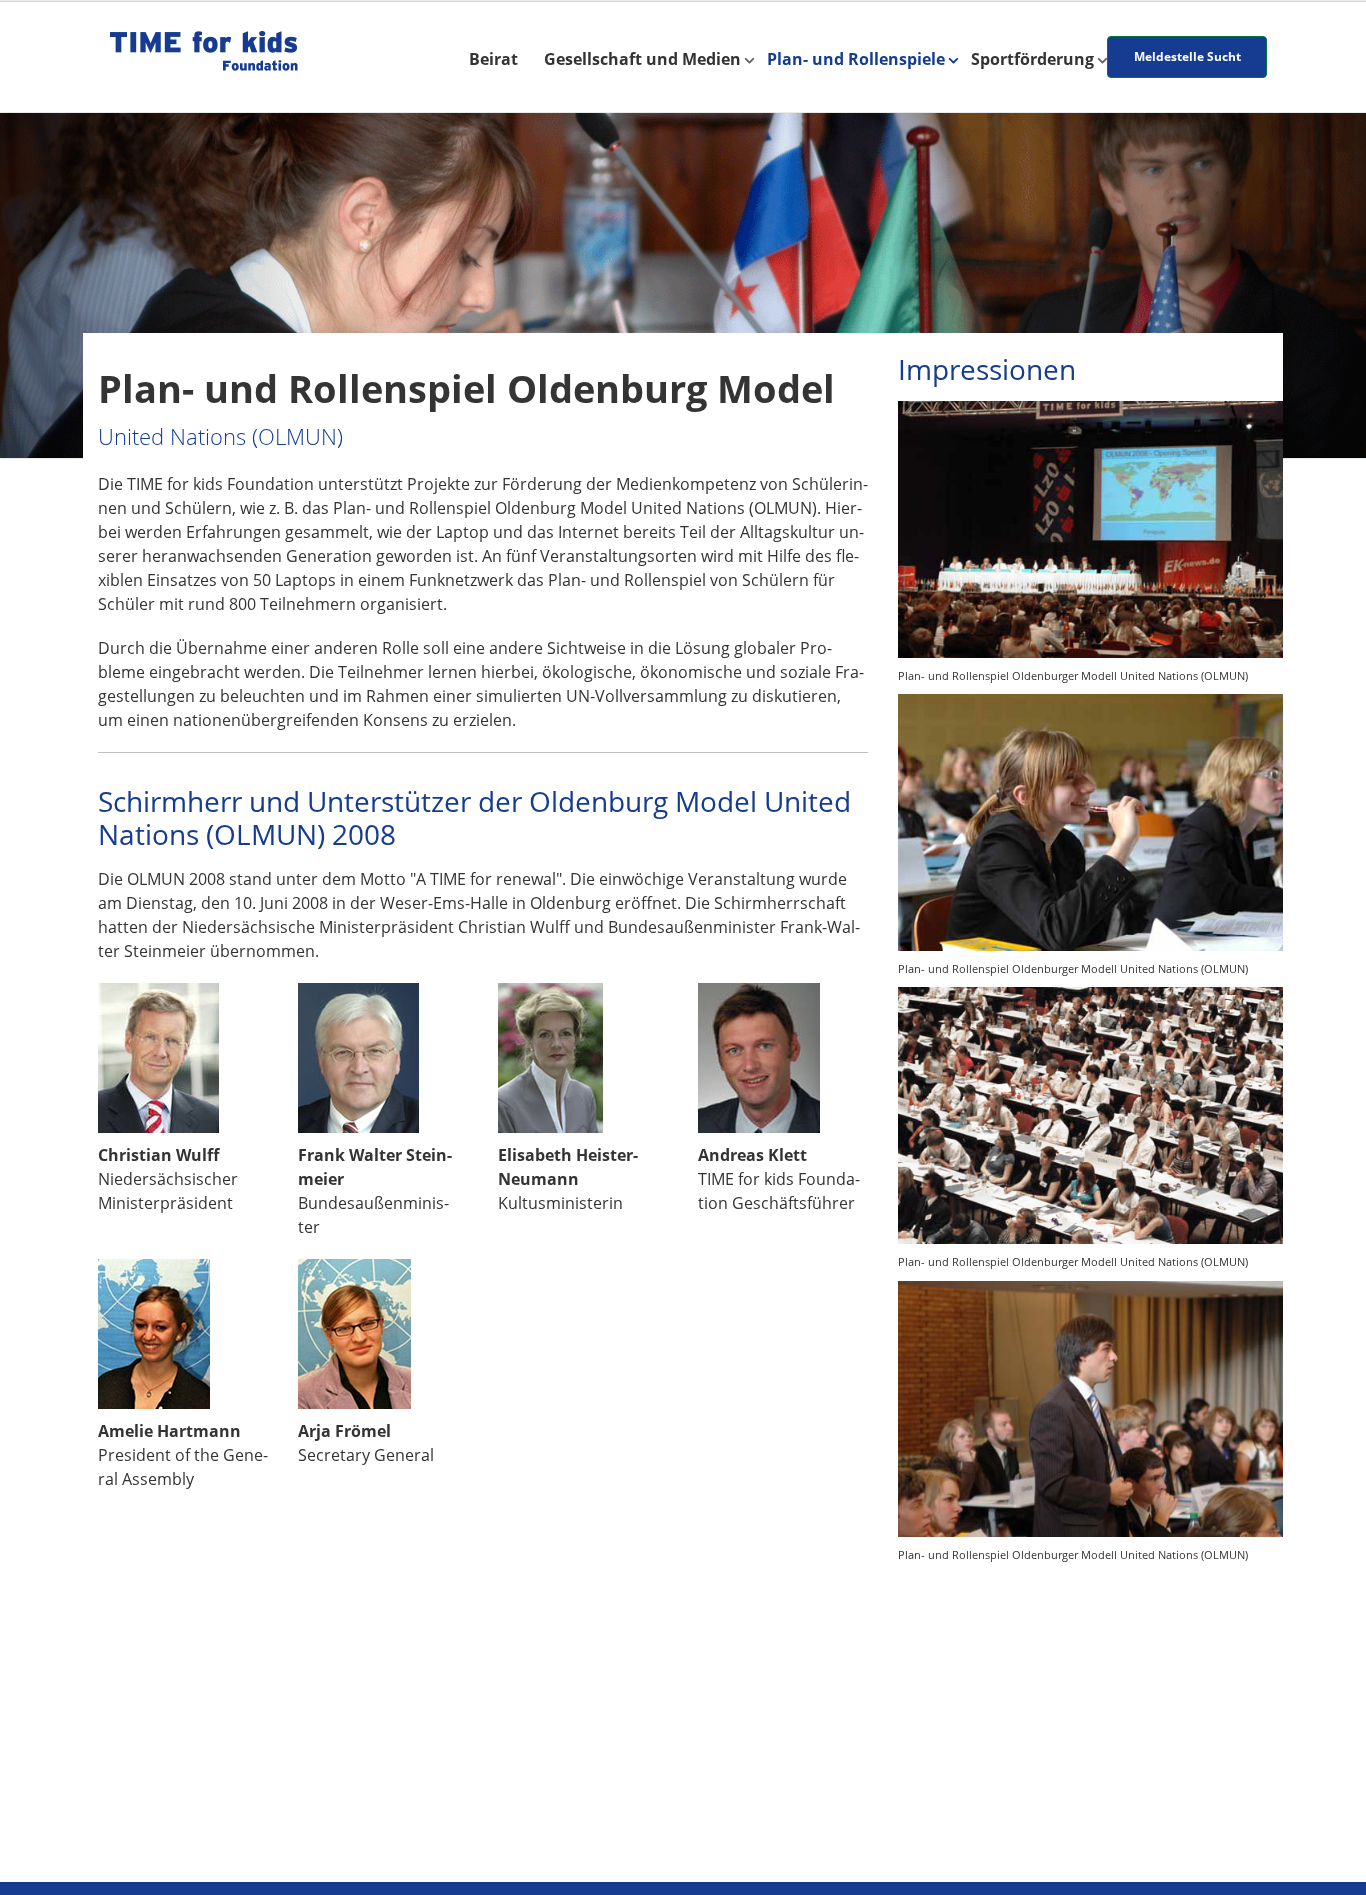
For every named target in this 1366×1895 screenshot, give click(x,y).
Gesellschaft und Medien (642, 59)
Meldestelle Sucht (1187, 56)
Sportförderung (1032, 59)
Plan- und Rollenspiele (856, 59)
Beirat (493, 59)
